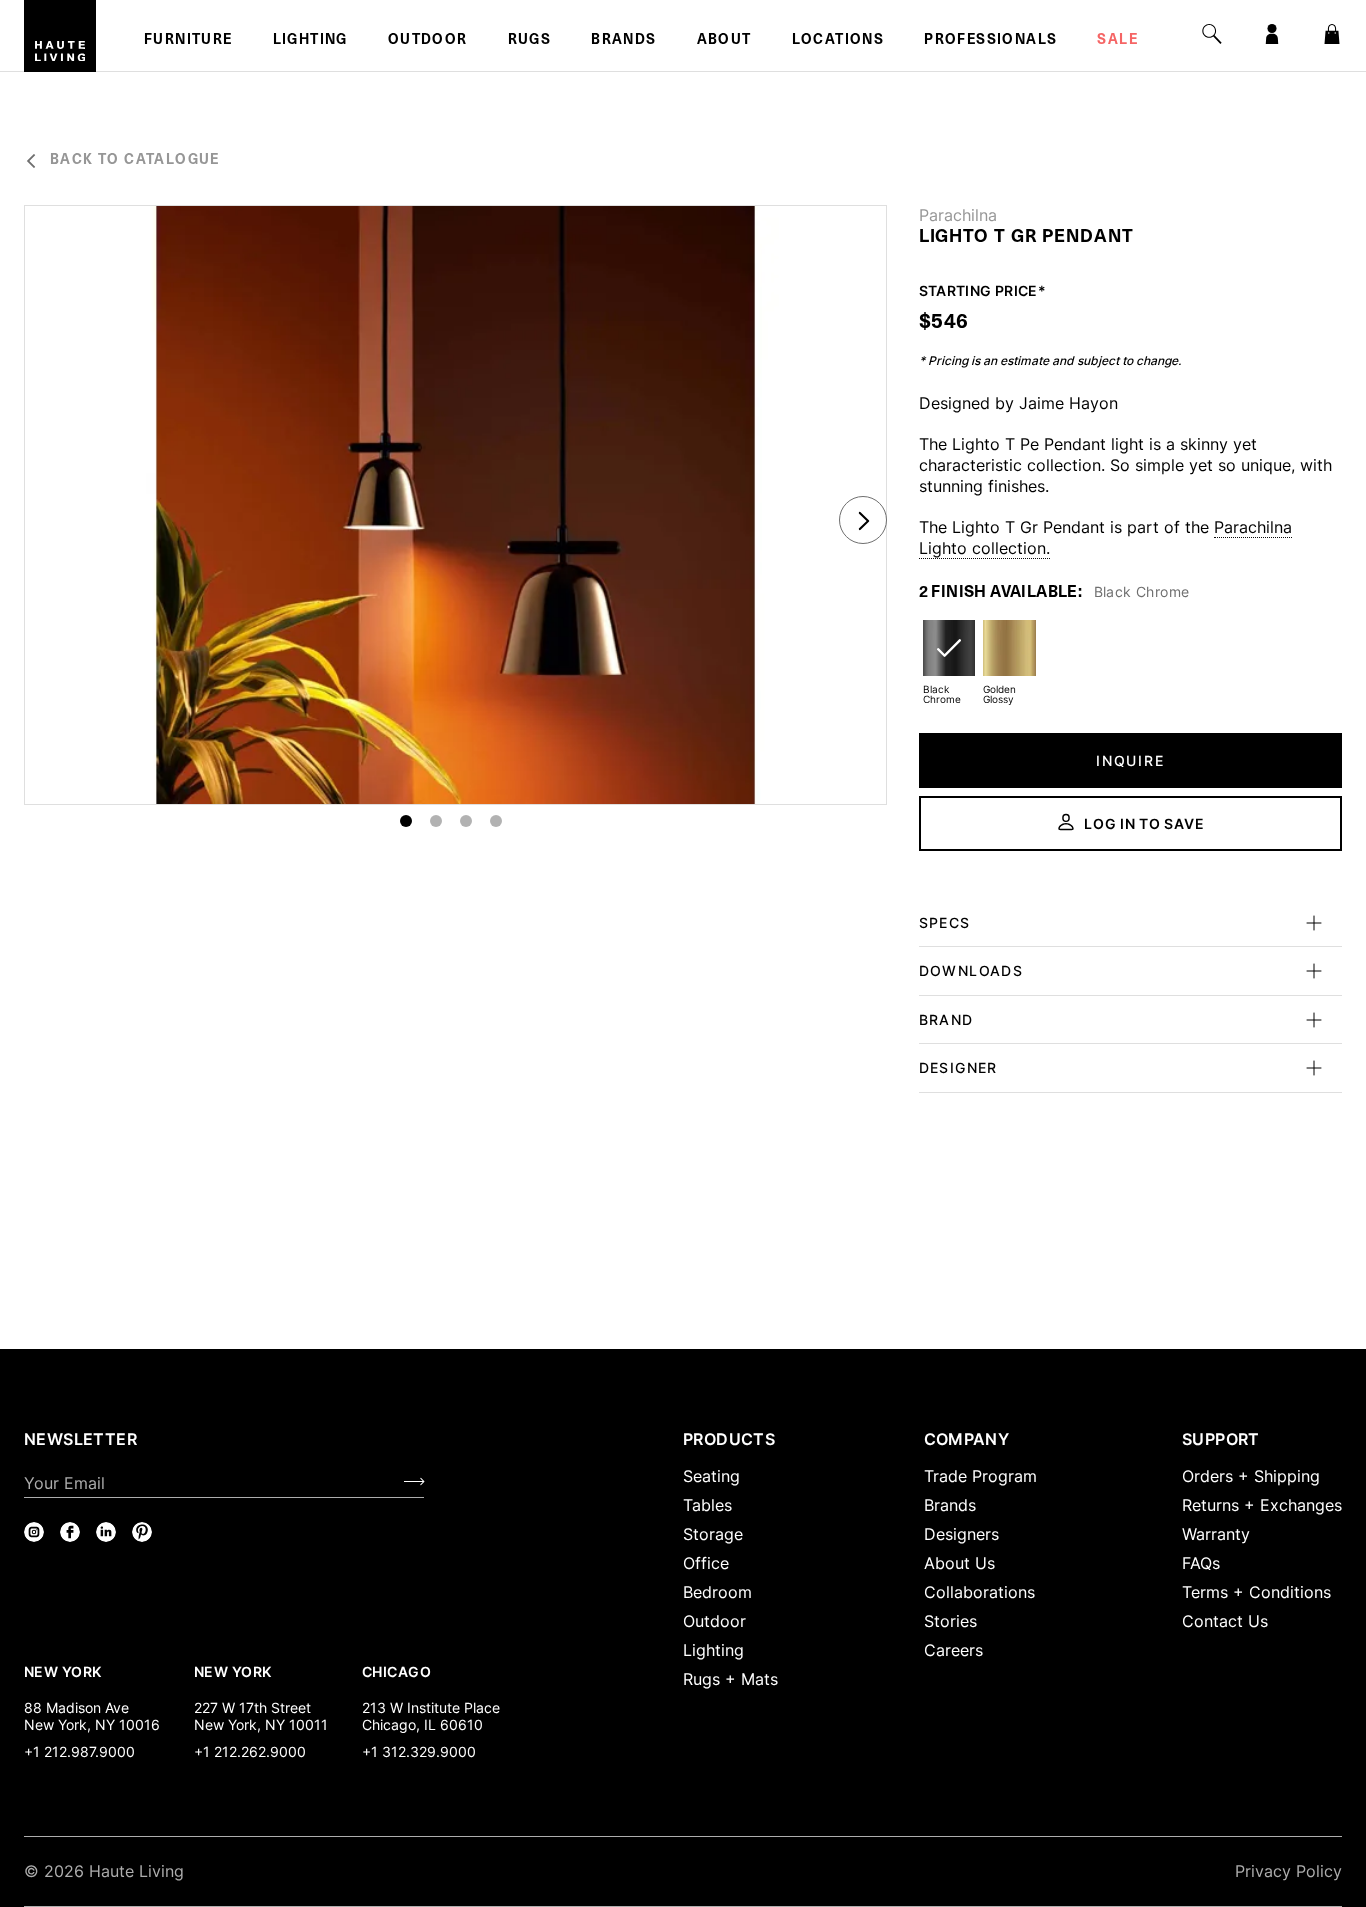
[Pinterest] (142, 1532)
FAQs (1201, 1563)
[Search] (1212, 34)
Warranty (1216, 1534)
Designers (961, 1534)
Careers (953, 1650)
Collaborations (979, 1592)
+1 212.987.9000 (79, 1751)
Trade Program (980, 1476)
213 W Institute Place (431, 1707)
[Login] (1272, 34)
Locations (838, 41)
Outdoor (428, 41)
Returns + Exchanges (1262, 1505)
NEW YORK (64, 1671)
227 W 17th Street (252, 1707)
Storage (713, 1534)
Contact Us (1225, 1621)
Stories (950, 1621)
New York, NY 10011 (261, 1724)
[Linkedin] (106, 1532)
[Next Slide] (863, 520)
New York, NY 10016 (92, 1724)
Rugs (530, 41)
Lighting (310, 41)
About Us (959, 1563)
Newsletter (80, 1439)
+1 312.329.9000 (419, 1751)
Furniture (188, 41)
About (724, 41)
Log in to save (1144, 823)
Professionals (990, 41)
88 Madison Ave (76, 1707)
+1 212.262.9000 (250, 1751)
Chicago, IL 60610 (422, 1724)
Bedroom (717, 1592)
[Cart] (1332, 34)
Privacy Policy (1288, 1871)
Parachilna (958, 215)
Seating (711, 1476)
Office (706, 1563)
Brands (623, 41)
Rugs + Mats (730, 1679)
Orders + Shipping (1251, 1476)
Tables (707, 1505)
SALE (1117, 41)
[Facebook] (70, 1532)
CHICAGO (396, 1671)
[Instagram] (34, 1532)
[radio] (949, 660)
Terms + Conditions (1256, 1592)
